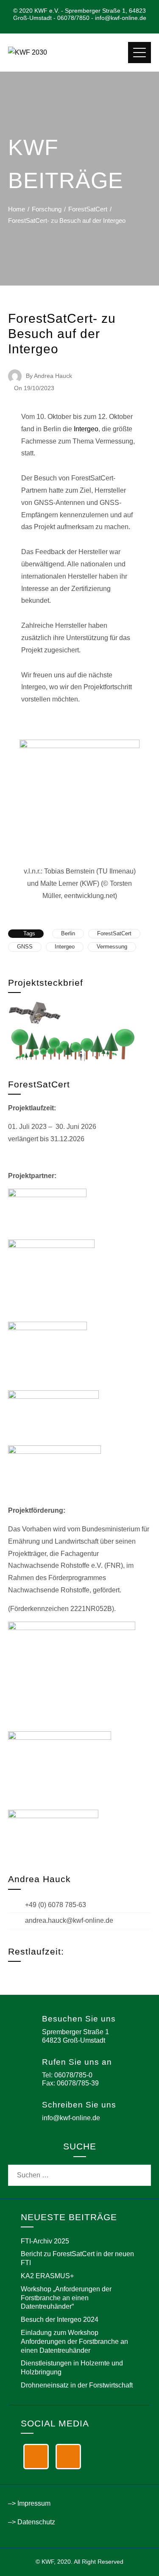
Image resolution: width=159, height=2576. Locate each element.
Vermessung (112, 947)
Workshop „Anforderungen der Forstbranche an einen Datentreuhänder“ (66, 2298)
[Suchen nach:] (80, 2170)
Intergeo (86, 429)
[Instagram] (68, 2457)
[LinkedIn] (36, 2457)
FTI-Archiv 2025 (45, 2241)
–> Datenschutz (32, 2522)
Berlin (68, 933)
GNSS (25, 947)
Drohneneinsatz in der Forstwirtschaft (77, 2385)
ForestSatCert (114, 933)
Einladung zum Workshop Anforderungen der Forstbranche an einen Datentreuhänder (74, 2342)
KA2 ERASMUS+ (47, 2276)
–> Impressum (29, 2503)
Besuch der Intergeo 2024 (60, 2320)
